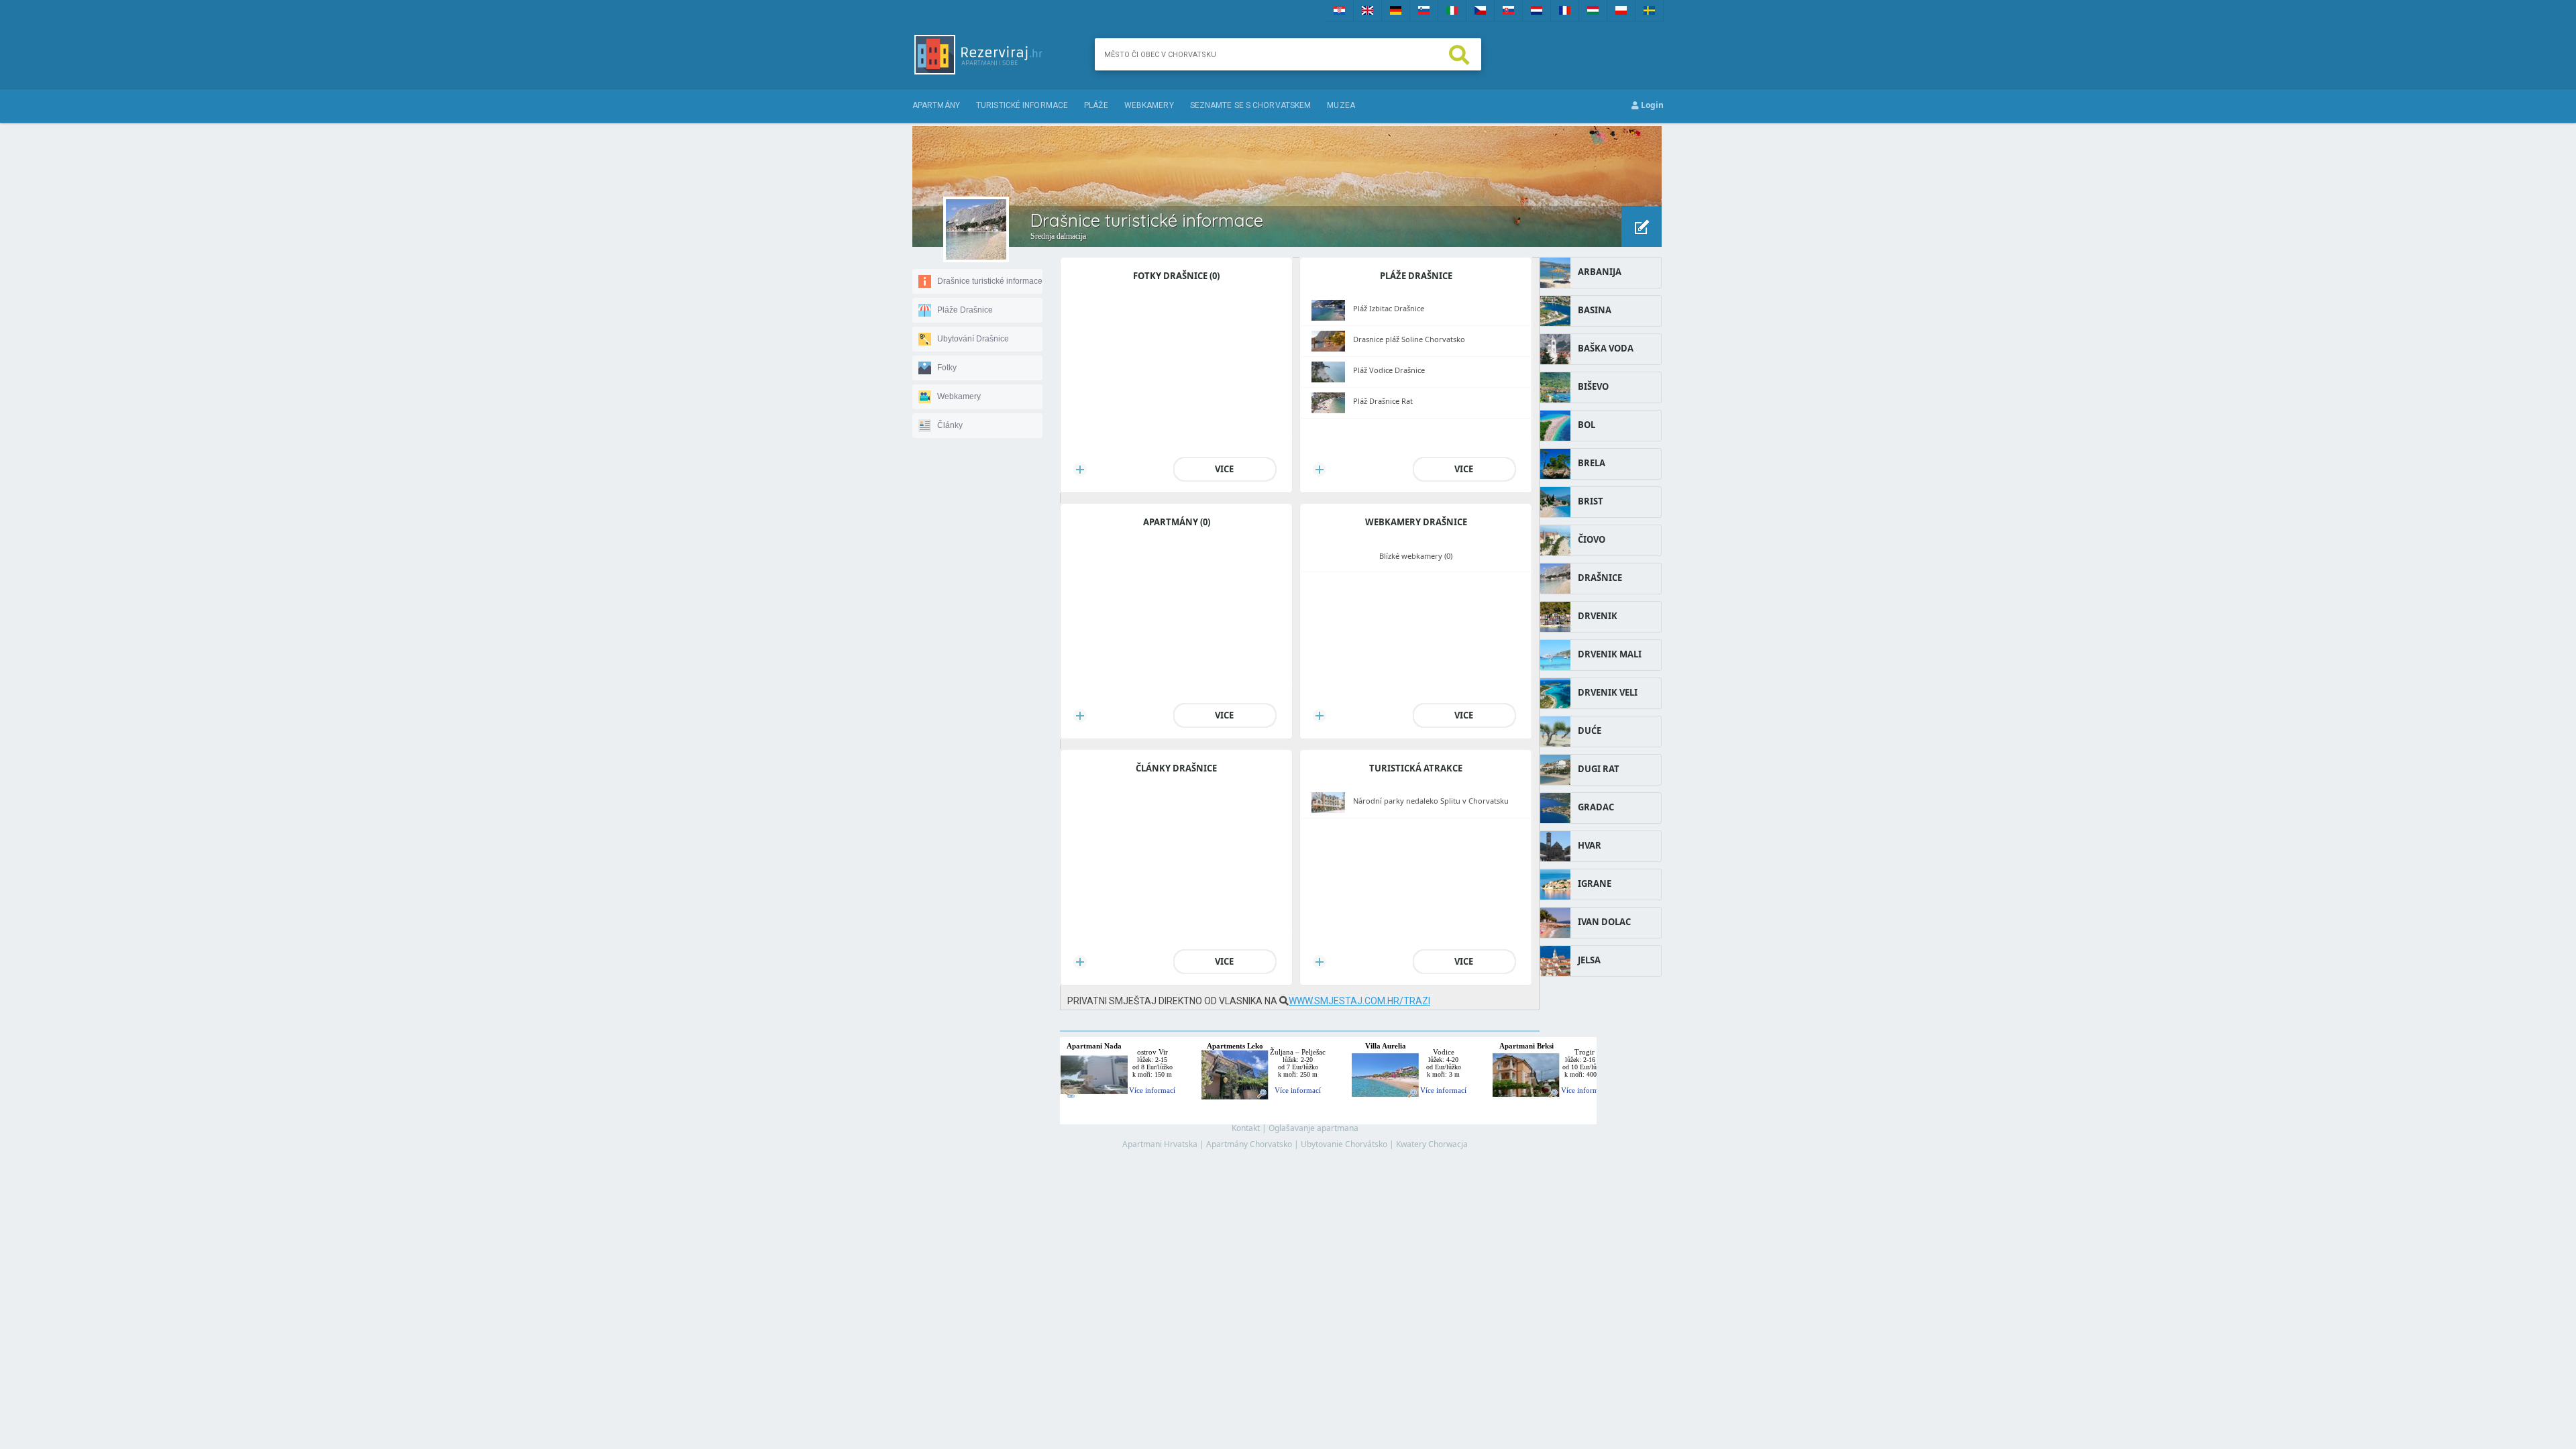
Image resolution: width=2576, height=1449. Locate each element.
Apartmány (936, 105)
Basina (1595, 310)
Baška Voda (1606, 348)
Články (950, 425)
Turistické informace (1022, 105)
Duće (1590, 731)
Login (1651, 105)
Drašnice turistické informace (990, 281)
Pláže (1096, 105)
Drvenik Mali (1610, 654)
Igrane (1595, 883)
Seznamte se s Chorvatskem (1251, 105)
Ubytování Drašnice (973, 339)
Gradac (1596, 807)
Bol (1587, 425)
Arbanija (1600, 272)
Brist (1591, 501)
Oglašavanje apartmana (1313, 1128)
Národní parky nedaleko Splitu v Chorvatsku (1431, 801)
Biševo (1593, 386)
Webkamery (1149, 105)
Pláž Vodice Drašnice (1389, 370)
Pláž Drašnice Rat (1383, 401)
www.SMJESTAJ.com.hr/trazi (1359, 1001)
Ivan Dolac (1604, 922)
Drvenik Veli (1608, 692)
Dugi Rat (1599, 769)
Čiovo (1592, 539)
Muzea (1341, 105)
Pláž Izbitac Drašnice (1389, 308)
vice (1224, 469)
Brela (1592, 463)
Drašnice (1600, 578)
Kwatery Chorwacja (1432, 1144)
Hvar (1590, 845)
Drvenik (1598, 616)
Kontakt (1246, 1128)
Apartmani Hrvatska (1160, 1144)
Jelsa (1589, 960)
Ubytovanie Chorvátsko (1344, 1144)
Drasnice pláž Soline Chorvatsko (1409, 339)
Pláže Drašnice (965, 310)
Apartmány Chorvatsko (1249, 1144)
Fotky (947, 368)
